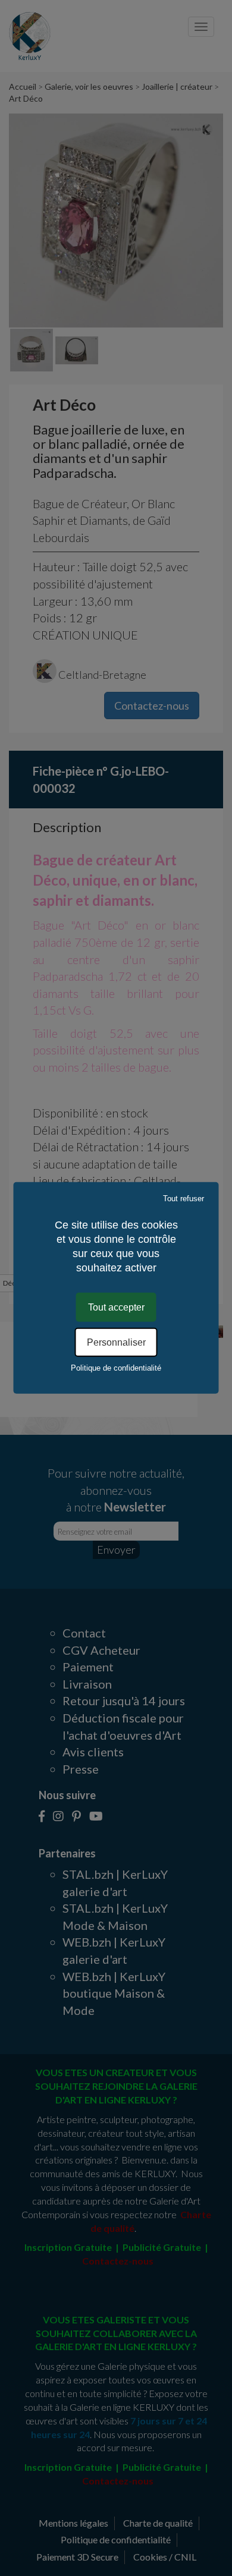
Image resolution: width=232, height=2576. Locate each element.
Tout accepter (116, 1307)
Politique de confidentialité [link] (116, 1368)
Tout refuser (184, 1199)
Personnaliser (116, 1342)
